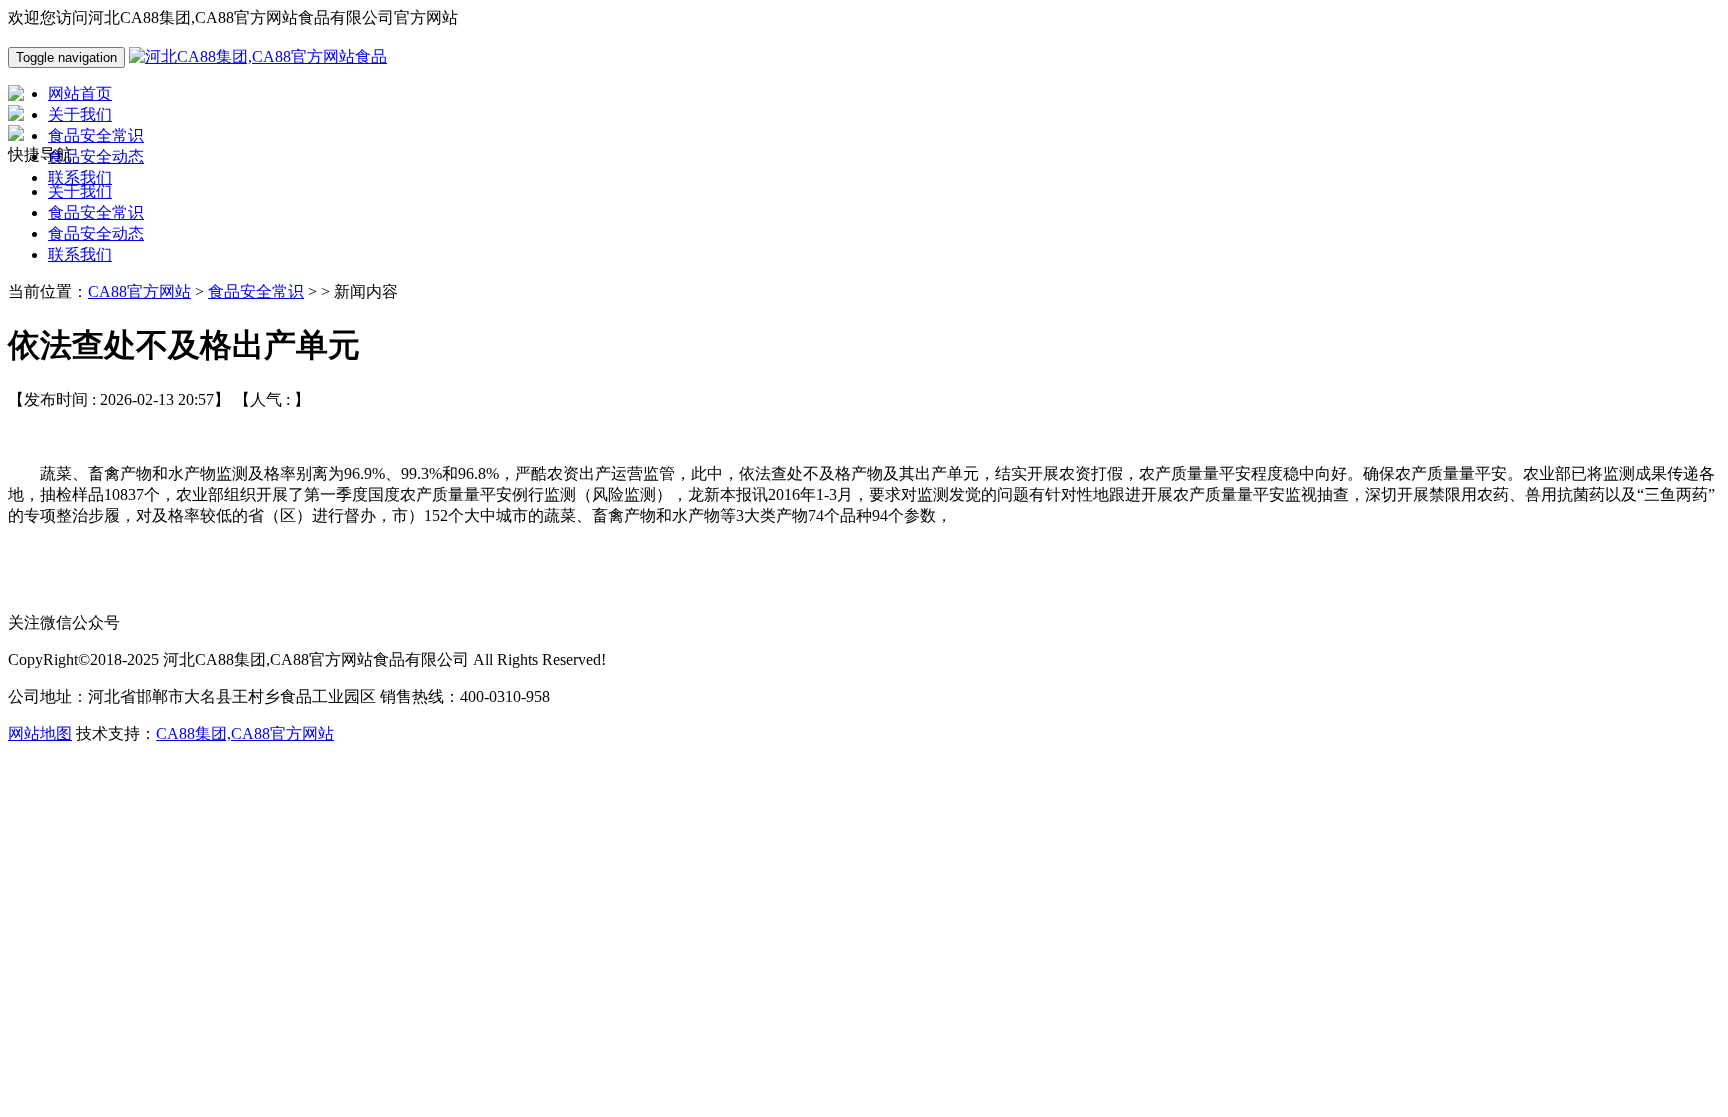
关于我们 (80, 191)
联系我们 (80, 254)
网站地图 (40, 733)
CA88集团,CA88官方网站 (245, 733)
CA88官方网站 (139, 291)
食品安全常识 (96, 212)
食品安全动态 (96, 233)
